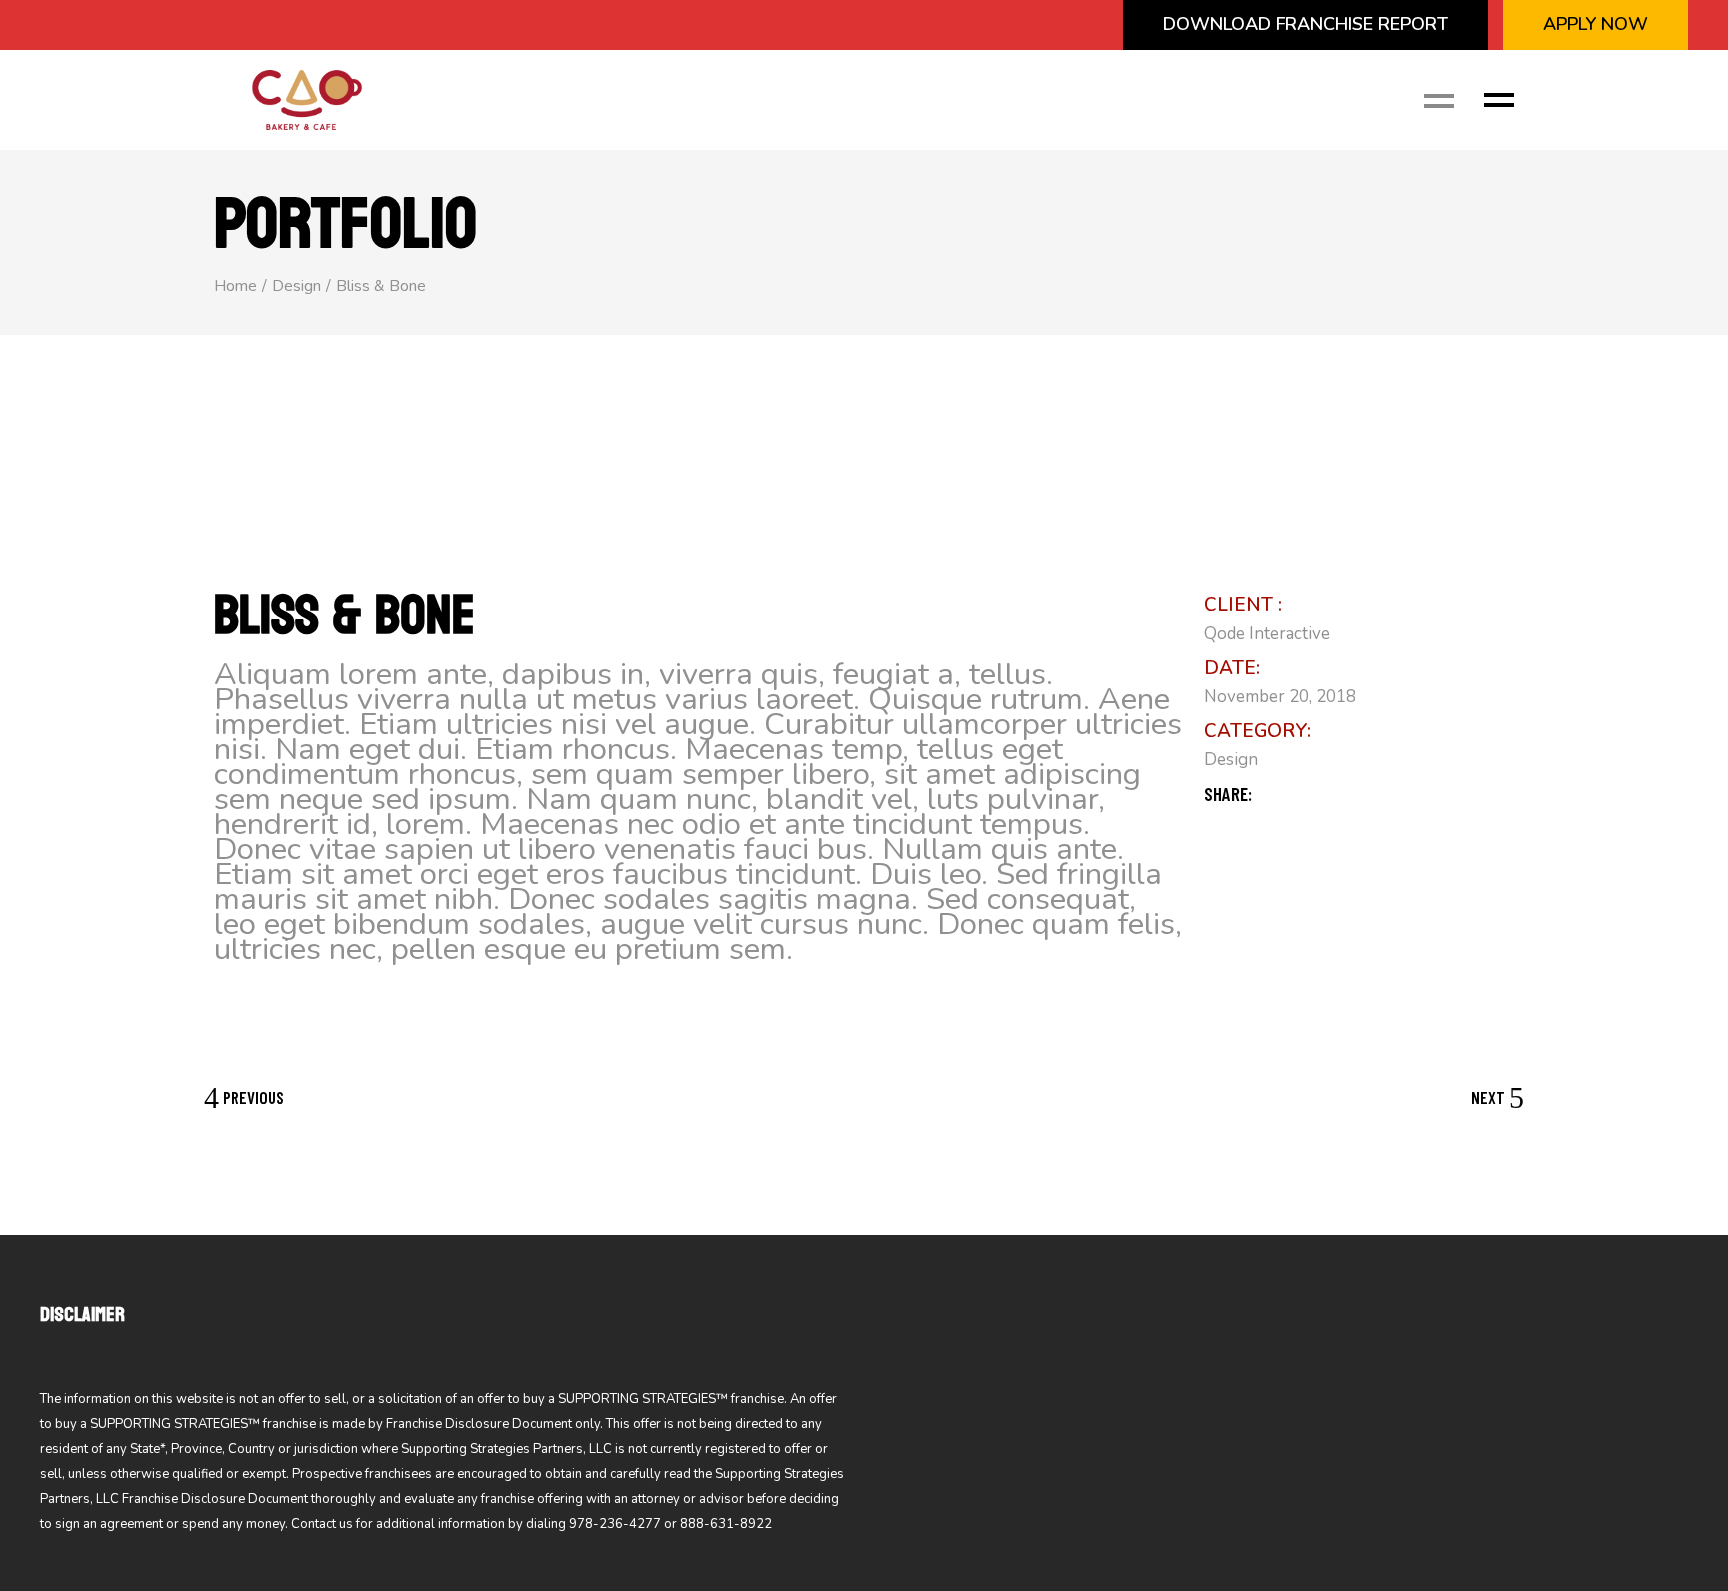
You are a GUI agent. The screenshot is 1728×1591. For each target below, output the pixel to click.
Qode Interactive (1267, 633)
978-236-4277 (615, 1524)
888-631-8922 (726, 1524)
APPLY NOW (1595, 24)
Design (1231, 759)
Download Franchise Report (1305, 24)
